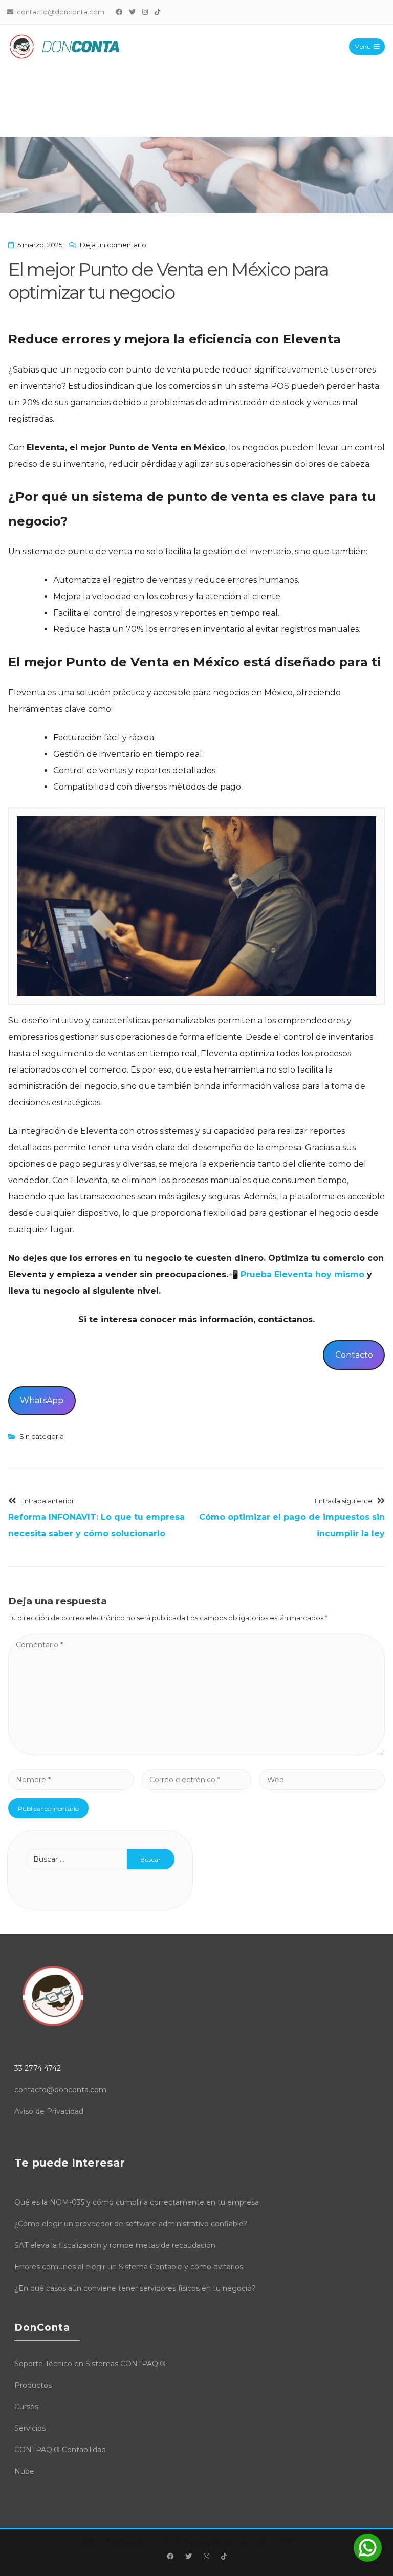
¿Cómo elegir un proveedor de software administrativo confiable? (131, 2224)
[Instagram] (145, 12)
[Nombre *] (71, 1780)
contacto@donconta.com (60, 2090)
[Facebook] (119, 12)
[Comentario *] (196, 1752)
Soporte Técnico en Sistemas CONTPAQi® (90, 2364)
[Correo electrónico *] (196, 1780)
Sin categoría (42, 1436)
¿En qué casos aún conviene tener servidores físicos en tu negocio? (135, 2288)
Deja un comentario (113, 245)
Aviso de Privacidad (49, 2111)
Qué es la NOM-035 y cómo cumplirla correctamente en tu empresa (137, 2202)
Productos (33, 2385)
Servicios (30, 2428)
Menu (363, 46)
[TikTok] (158, 12)
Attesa (93, 2543)
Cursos (26, 2407)
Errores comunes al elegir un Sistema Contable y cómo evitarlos (129, 2267)
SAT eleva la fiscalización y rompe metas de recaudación (115, 2245)
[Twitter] (133, 12)
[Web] (322, 1780)
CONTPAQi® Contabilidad (60, 2450)
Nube (24, 2471)
